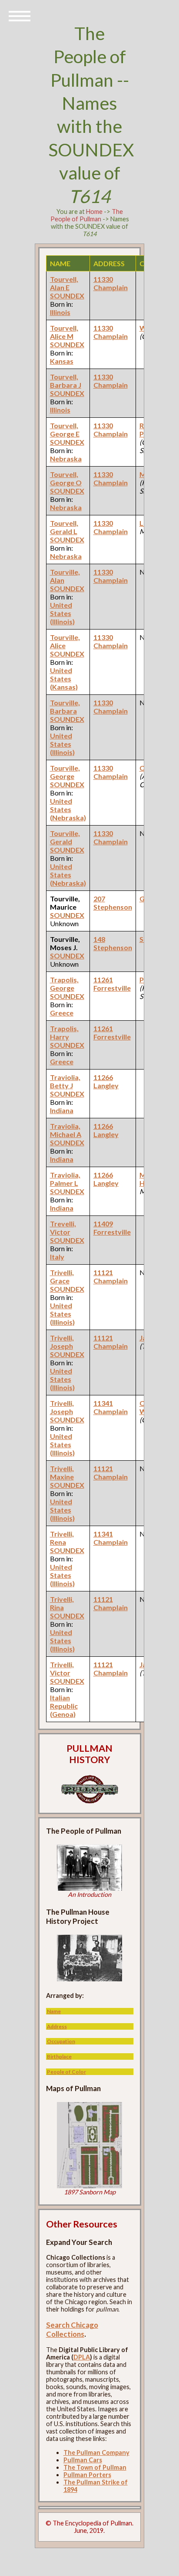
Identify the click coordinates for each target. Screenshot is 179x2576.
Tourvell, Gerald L (64, 527)
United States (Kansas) (64, 679)
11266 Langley (106, 1081)
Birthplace (59, 2056)
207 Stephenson (113, 903)
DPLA (82, 2357)
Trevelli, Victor (63, 1228)
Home (94, 212)
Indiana (62, 1110)
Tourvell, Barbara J (66, 381)
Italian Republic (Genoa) (64, 1706)
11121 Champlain (111, 1276)
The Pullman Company (96, 2452)
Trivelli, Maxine (62, 1472)
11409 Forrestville (112, 1228)
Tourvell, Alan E (64, 283)
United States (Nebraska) (68, 809)
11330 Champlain (111, 283)
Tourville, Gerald (65, 837)
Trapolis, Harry (64, 1032)
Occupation (61, 2041)
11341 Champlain (111, 1407)
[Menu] (20, 15)
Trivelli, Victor (62, 1669)
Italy (57, 1257)
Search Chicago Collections (72, 2329)
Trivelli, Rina (62, 1603)
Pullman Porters (87, 2475)
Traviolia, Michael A (66, 1130)
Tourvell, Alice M (64, 332)
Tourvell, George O (66, 478)
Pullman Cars (83, 2460)
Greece (62, 1013)
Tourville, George (65, 772)
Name (54, 2011)
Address (57, 2026)
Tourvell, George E (65, 430)
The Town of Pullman (95, 2467)
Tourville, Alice (65, 641)
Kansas (62, 361)
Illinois (60, 312)
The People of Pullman (87, 215)
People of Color (66, 2072)
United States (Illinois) (62, 613)
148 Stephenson (113, 943)
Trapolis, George (64, 984)
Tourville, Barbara (65, 707)
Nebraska (66, 459)
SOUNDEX (67, 296)
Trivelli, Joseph (62, 1342)
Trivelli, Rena (62, 1538)
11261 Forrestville (112, 984)
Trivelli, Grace (62, 1276)
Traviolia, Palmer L (65, 1179)
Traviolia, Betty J (65, 1081)
